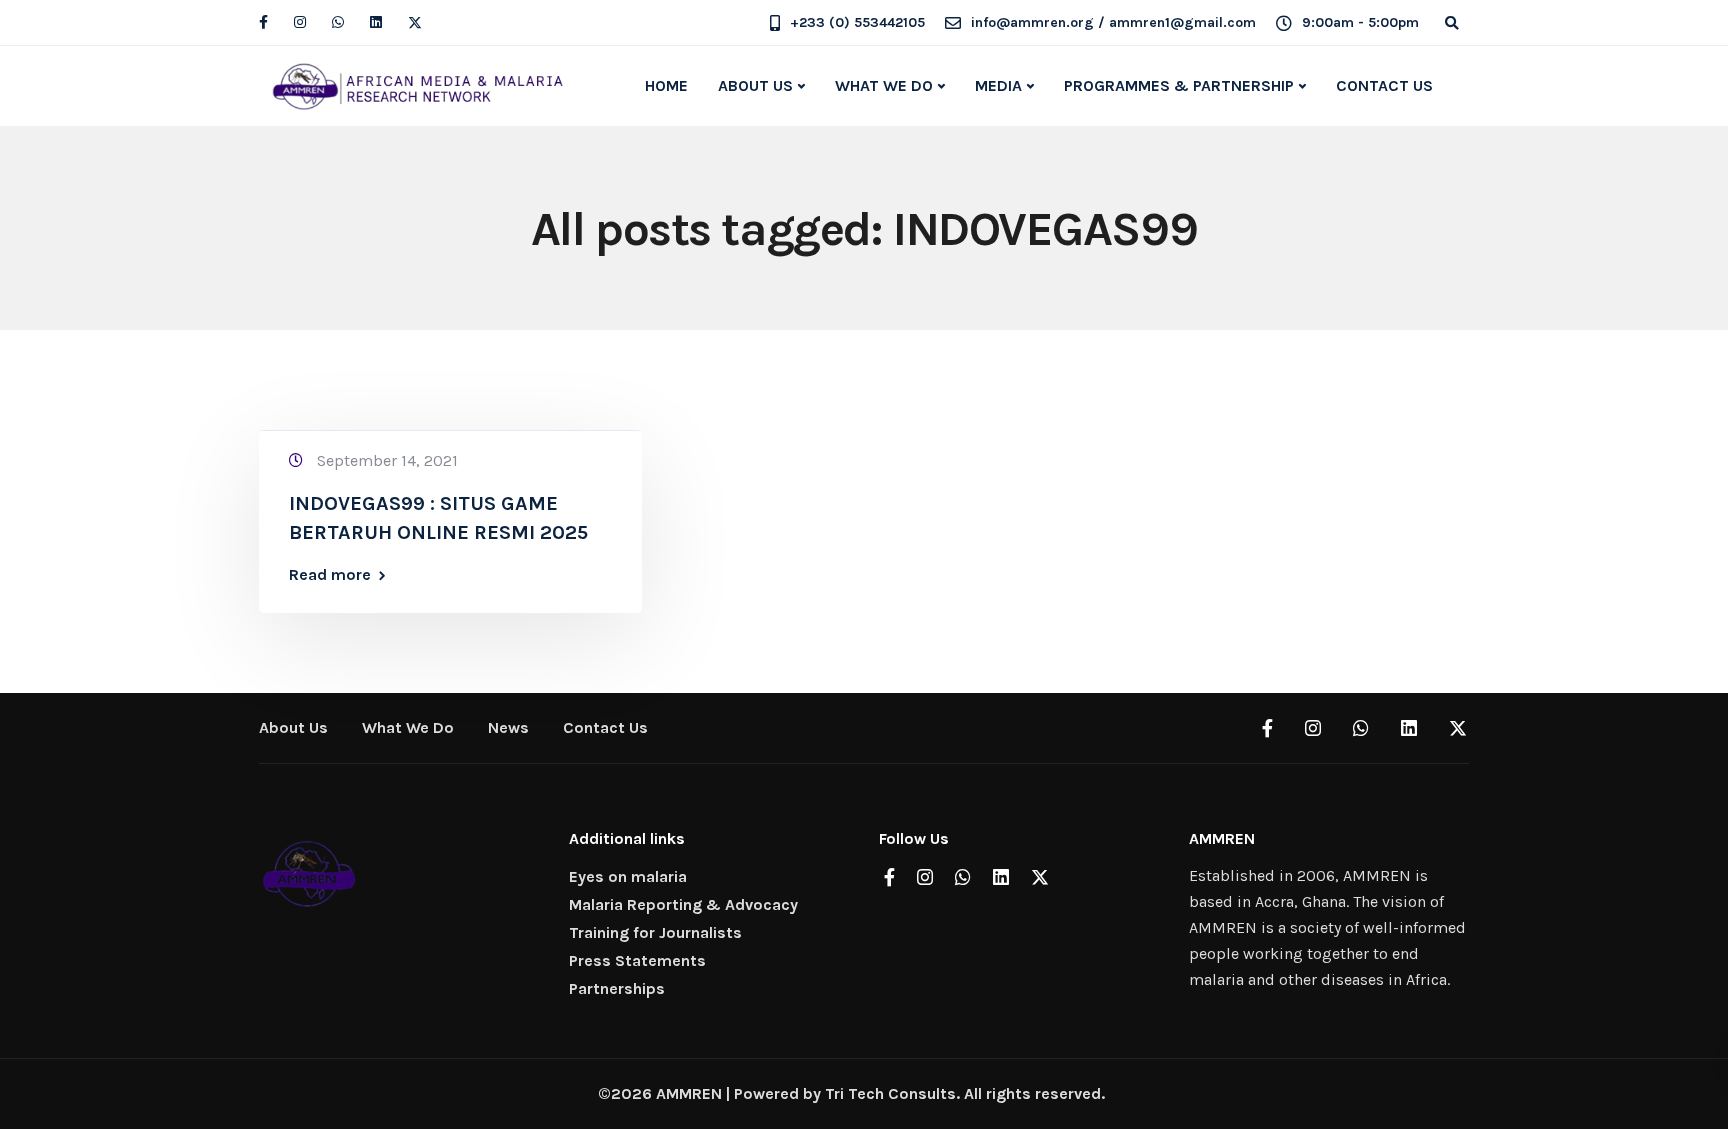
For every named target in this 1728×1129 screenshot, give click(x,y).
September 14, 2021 (387, 460)
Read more (330, 575)
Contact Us (605, 727)
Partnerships (617, 988)
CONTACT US (1384, 85)
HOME (666, 85)
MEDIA (998, 85)
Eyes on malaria (628, 876)
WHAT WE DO (884, 85)
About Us (293, 727)
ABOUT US (755, 85)
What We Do (408, 727)
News (508, 727)
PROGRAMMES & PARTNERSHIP (1179, 85)
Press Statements (637, 960)
